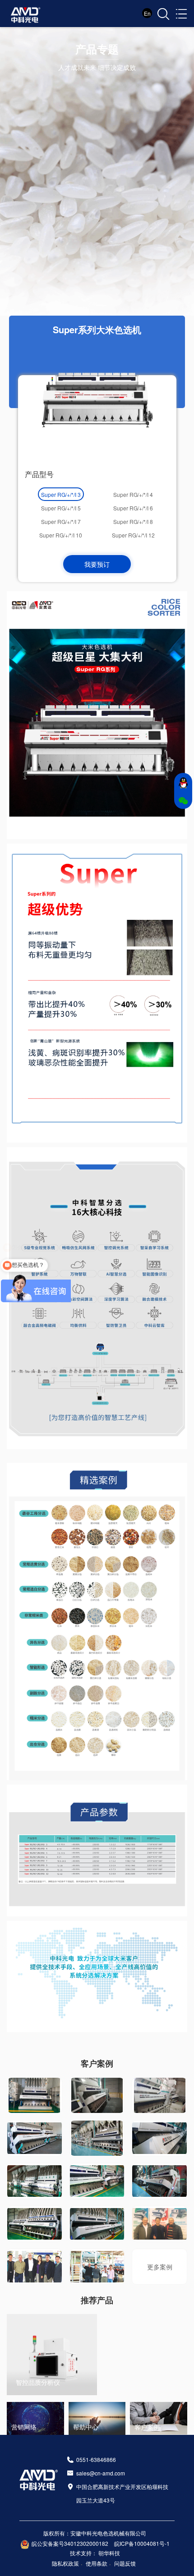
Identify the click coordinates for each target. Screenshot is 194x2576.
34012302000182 (86, 2543)
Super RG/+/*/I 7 (61, 521)
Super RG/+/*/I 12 (133, 535)
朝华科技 (109, 2553)
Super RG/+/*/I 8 (133, 521)
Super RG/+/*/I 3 (61, 494)
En (147, 13)
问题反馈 (125, 2563)
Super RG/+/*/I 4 (133, 494)
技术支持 (81, 2553)
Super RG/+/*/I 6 (133, 508)
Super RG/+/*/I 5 (61, 508)
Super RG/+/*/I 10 (61, 535)
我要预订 (97, 564)
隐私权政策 (65, 2563)
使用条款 (97, 2563)
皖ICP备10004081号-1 (142, 2543)
